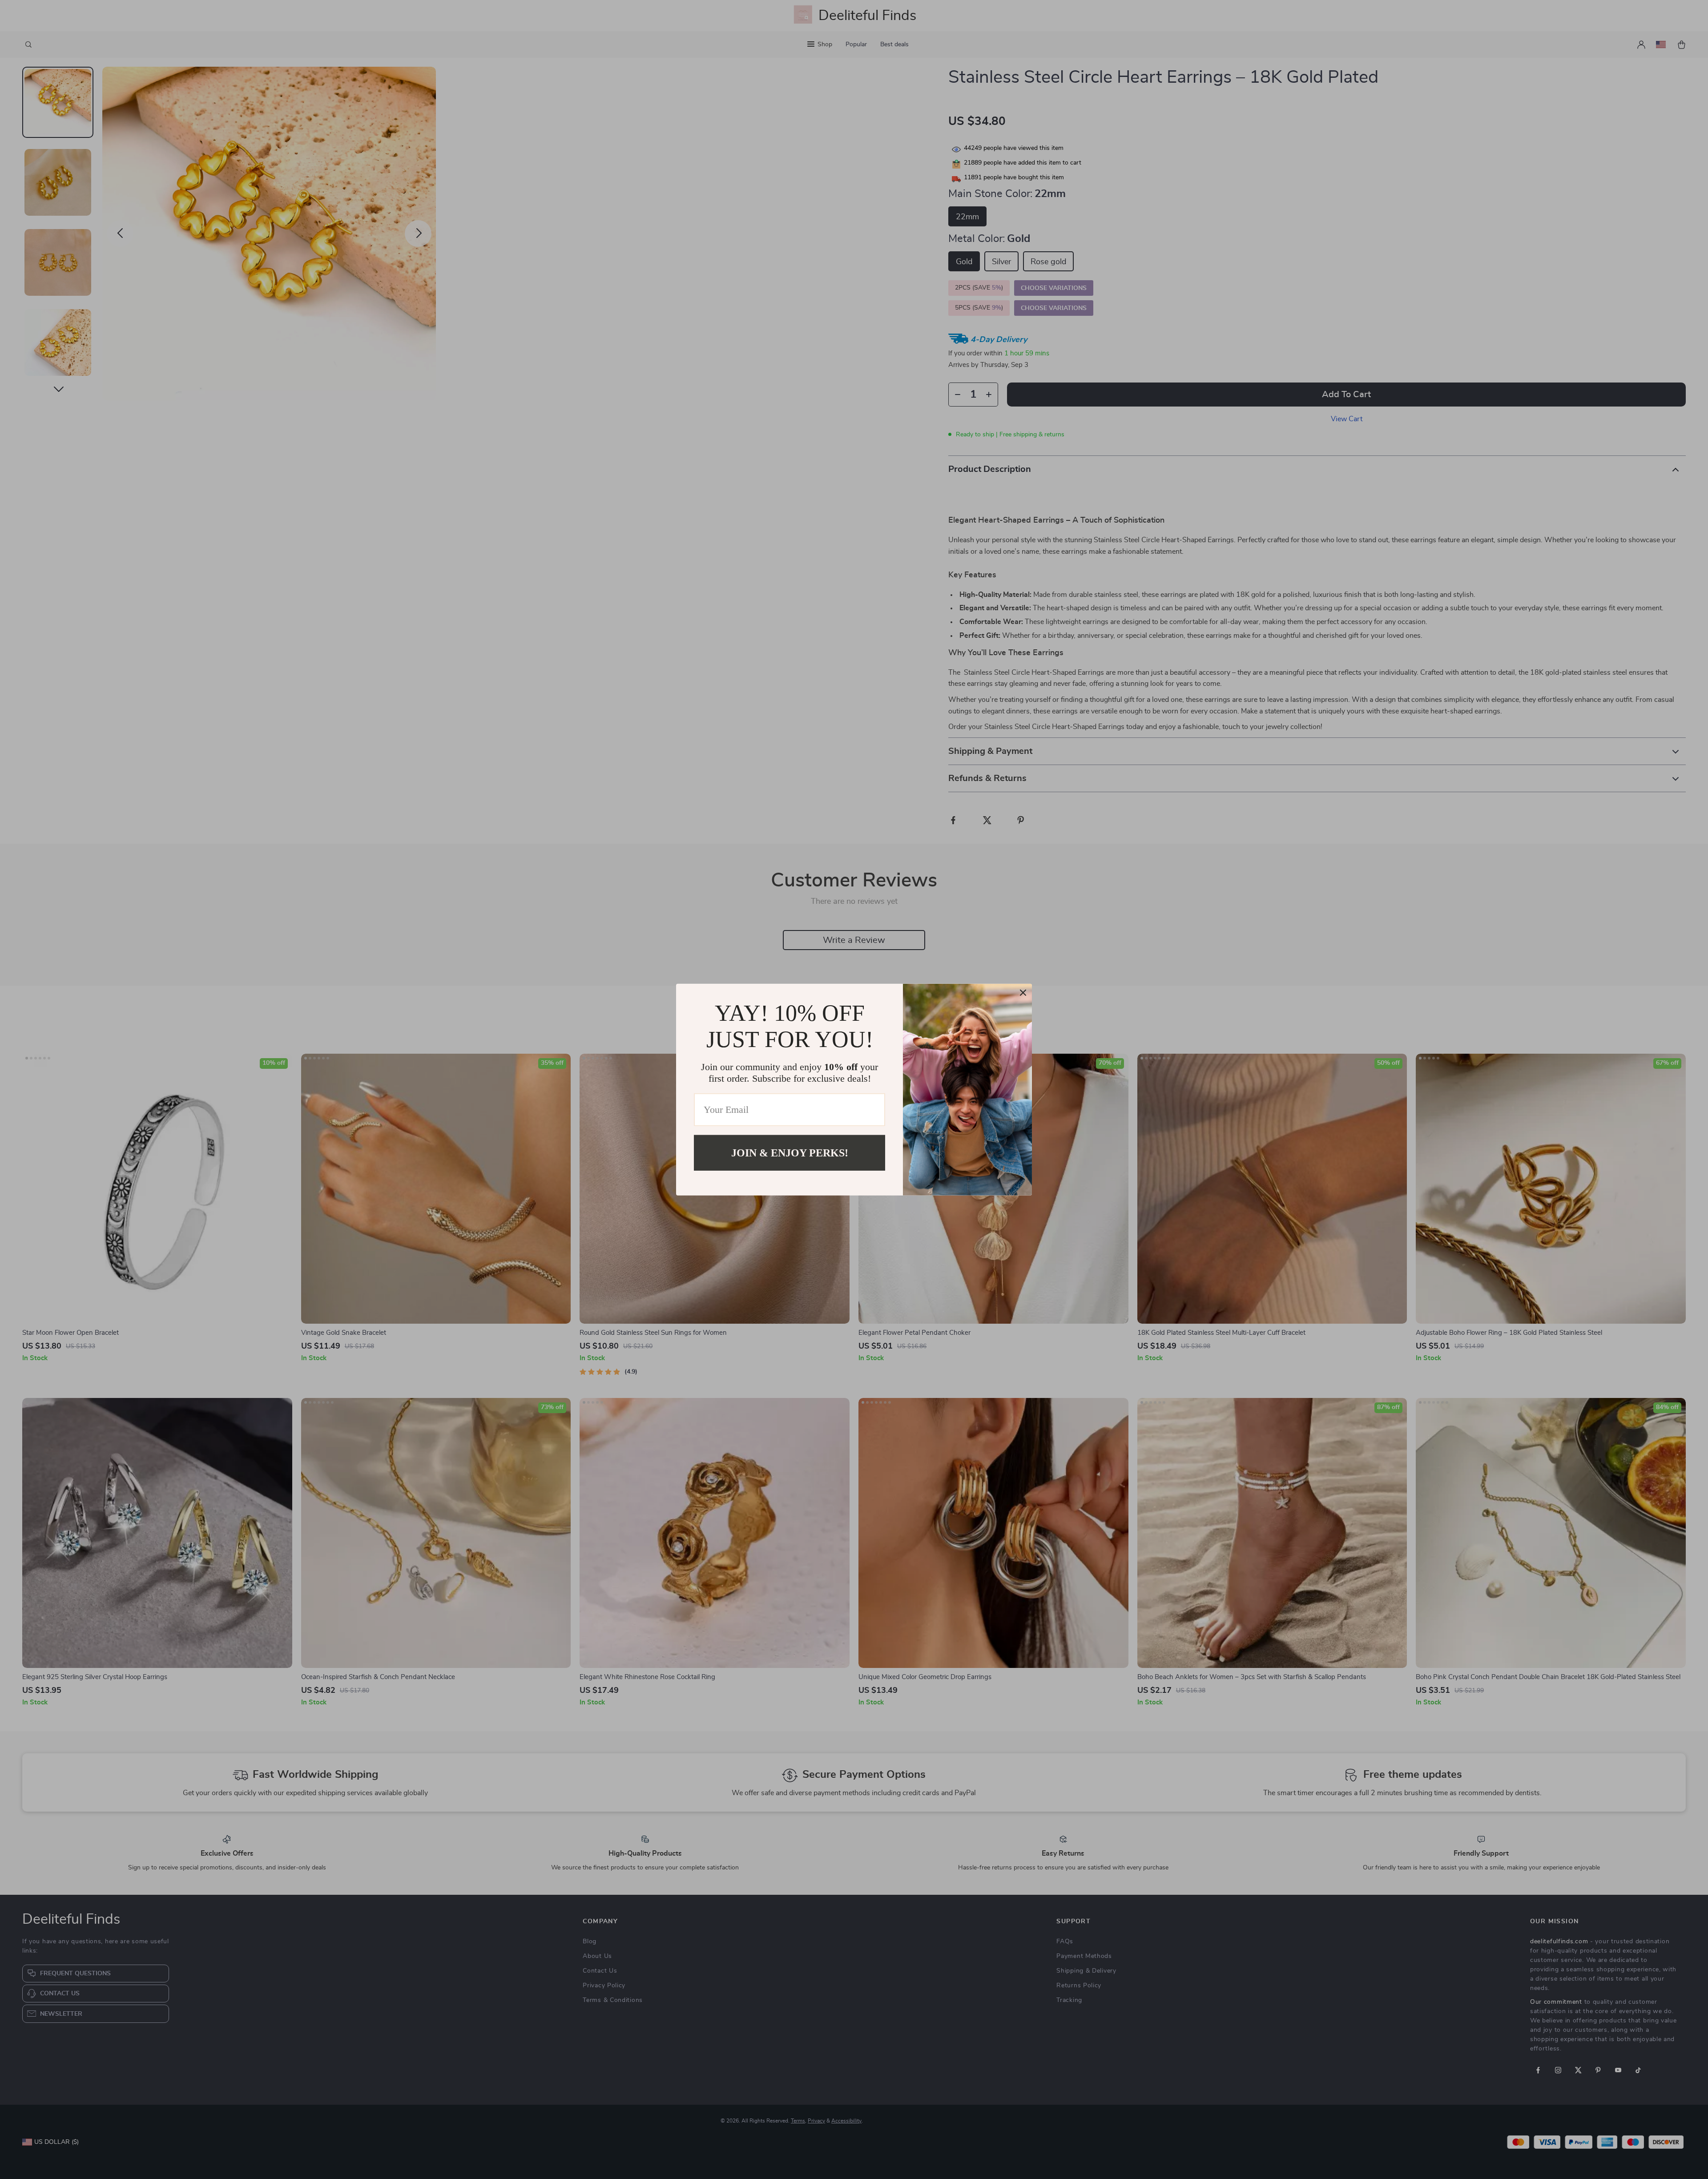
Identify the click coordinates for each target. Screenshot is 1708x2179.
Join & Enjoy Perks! (790, 1152)
